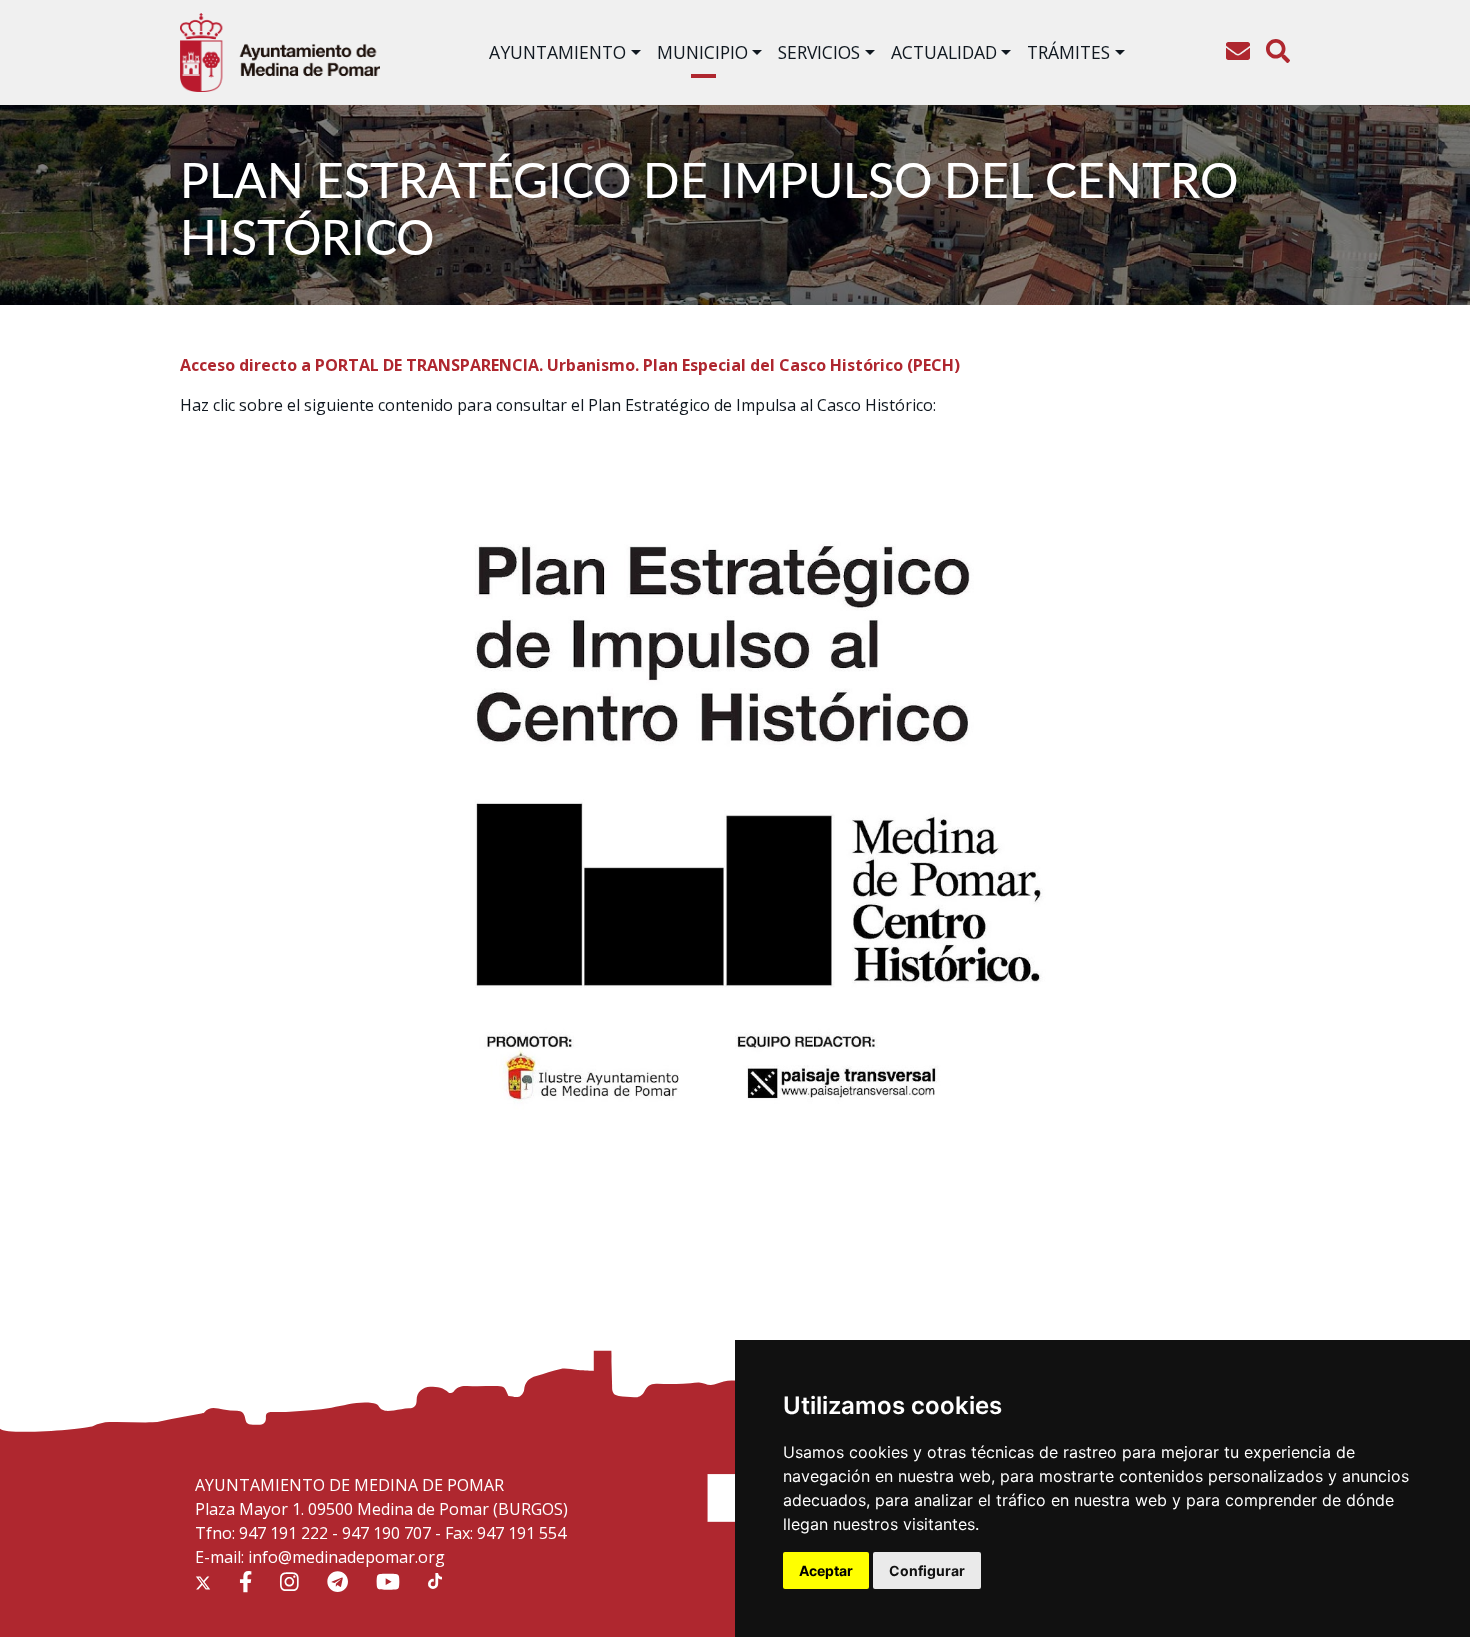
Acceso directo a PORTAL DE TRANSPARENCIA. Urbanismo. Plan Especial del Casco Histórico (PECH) (570, 365)
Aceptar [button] (826, 1570)
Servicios (819, 52)
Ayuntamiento (557, 52)
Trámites (1068, 52)
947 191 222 (283, 1533)
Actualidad (944, 52)
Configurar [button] (927, 1570)
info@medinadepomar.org (346, 1557)
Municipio (702, 52)
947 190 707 (386, 1533)
